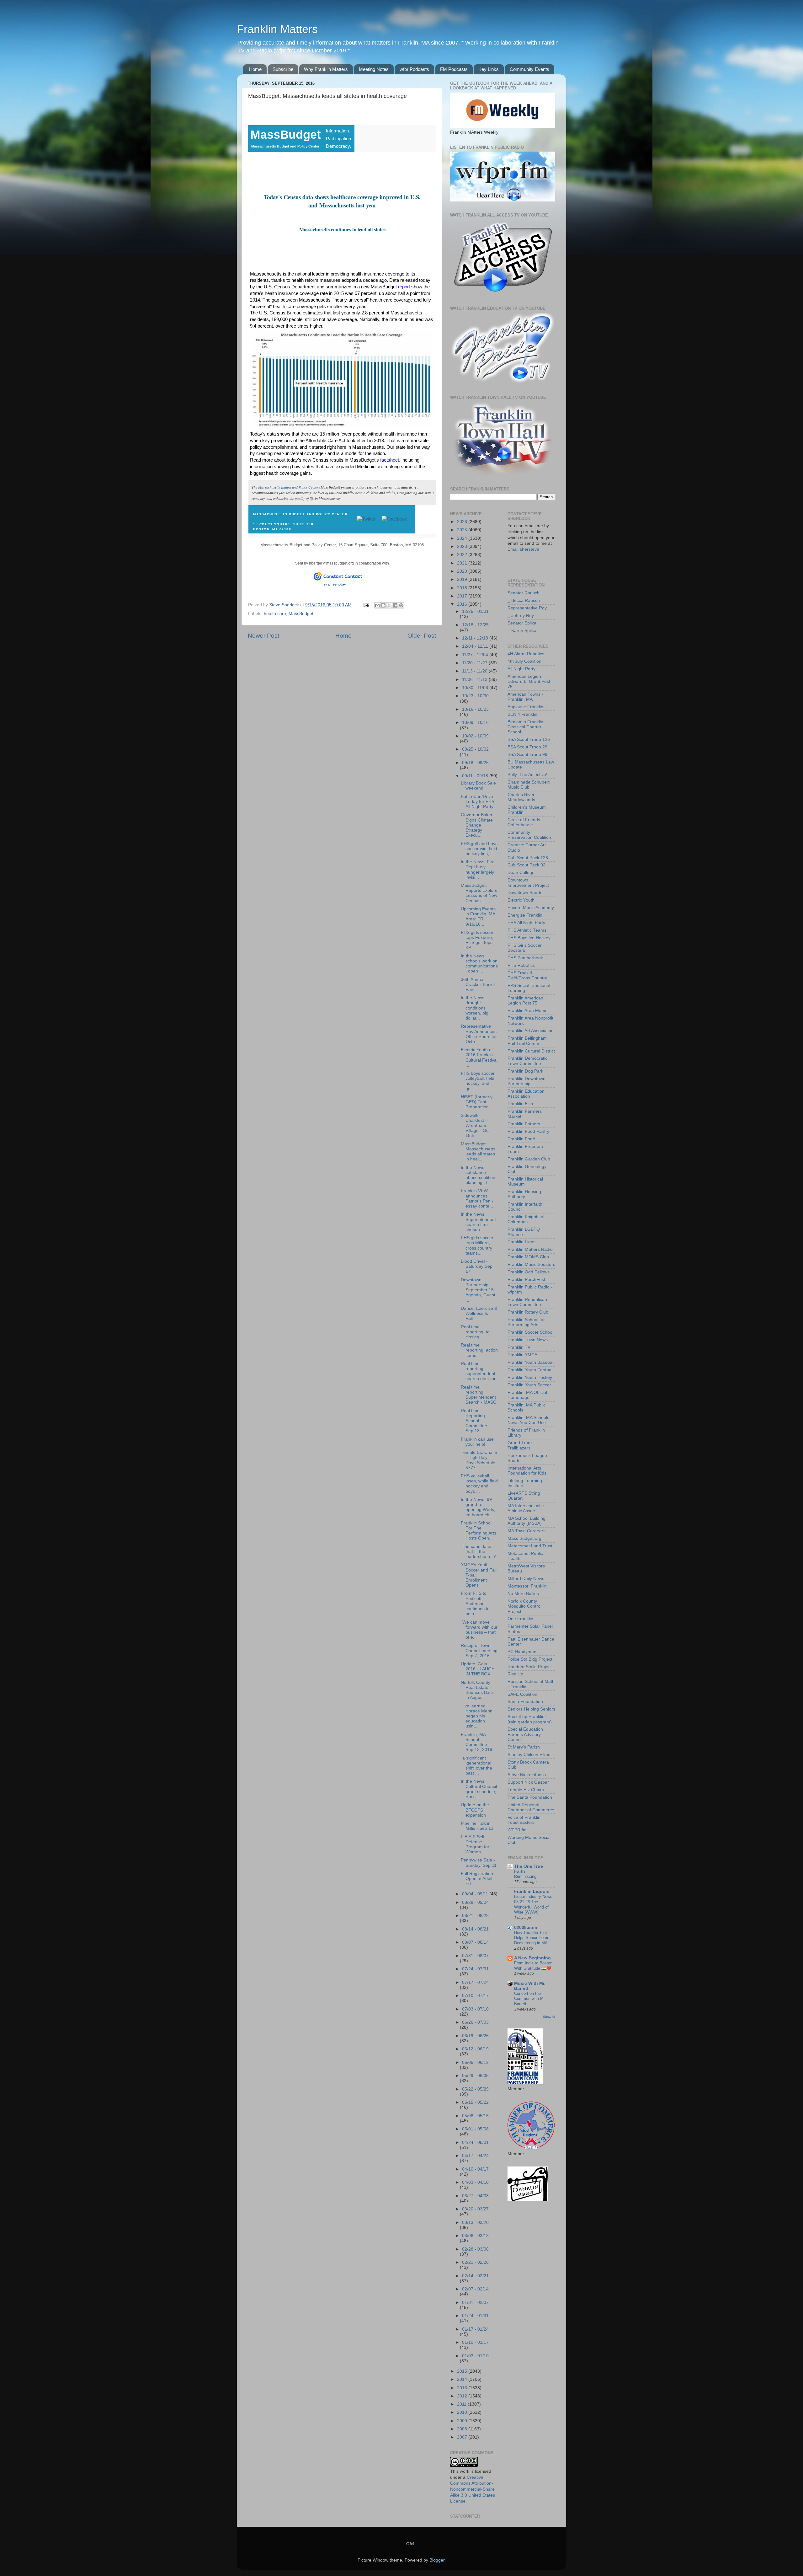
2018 (463, 588)
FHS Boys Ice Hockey (529, 938)
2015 (463, 2371)
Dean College (521, 873)
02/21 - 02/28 (475, 2262)
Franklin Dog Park (525, 1071)
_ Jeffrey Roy (521, 616)
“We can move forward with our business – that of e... (479, 1630)
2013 (463, 2388)
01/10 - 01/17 (475, 2342)
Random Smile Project (530, 1667)
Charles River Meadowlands (521, 797)
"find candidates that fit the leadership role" (479, 1552)
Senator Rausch (524, 593)
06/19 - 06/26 (475, 2036)
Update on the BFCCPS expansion (475, 1810)
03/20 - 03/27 (475, 2209)
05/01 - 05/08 (475, 2129)
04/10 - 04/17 (475, 2169)
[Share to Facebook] (395, 605)
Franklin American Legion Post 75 (525, 1001)
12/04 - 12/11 (476, 646)
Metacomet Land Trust (530, 1546)
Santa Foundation (525, 1702)
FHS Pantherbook (525, 958)
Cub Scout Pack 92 (526, 865)
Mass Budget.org (524, 1538)
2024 (463, 538)
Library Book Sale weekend (478, 786)
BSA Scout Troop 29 (527, 747)
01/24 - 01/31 (475, 2316)
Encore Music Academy (531, 908)
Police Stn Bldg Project (530, 1659)
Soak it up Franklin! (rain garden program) (530, 1719)
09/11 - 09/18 (476, 776)
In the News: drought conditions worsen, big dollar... (475, 1008)
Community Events (529, 69)
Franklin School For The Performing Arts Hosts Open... (479, 1531)
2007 (463, 2437)
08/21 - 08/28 (475, 1916)
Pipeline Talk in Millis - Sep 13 (477, 1826)
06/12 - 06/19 (475, 2049)
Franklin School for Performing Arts (526, 1322)
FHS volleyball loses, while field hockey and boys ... (479, 1484)
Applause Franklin (525, 707)
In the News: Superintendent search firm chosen (478, 1222)
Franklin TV (519, 1347)
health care (275, 614)
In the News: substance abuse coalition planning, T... (478, 1175)
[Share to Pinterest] (401, 605)
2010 (463, 2412)
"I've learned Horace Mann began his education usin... (477, 1716)
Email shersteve (523, 549)
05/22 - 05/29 (475, 2089)
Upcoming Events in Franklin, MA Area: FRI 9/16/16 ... (478, 917)
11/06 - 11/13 (475, 680)
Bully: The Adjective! (527, 775)
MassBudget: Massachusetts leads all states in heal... (478, 1152)
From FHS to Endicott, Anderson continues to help (475, 1604)
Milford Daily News (526, 1579)
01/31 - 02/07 (475, 2303)
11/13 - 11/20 (475, 671)
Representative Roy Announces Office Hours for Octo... (479, 1034)
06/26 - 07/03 (475, 2022)
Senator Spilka (522, 623)
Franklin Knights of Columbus (526, 1219)
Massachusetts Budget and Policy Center (288, 487)
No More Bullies (523, 1594)
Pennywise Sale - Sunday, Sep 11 (479, 1863)
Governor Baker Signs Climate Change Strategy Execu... (477, 825)
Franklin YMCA (522, 1355)
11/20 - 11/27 (475, 663)
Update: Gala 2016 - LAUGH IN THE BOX (478, 1669)
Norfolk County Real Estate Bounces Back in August (477, 1690)
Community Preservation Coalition (529, 835)
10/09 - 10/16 (475, 723)
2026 (463, 522)
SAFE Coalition (522, 1694)
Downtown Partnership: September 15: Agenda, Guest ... (478, 1290)
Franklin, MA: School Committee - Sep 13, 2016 (476, 1742)
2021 (463, 563)
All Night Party (521, 669)
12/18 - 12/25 (475, 625)
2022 (463, 555)
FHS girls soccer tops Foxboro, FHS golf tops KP (477, 940)
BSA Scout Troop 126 (529, 739)
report (405, 287)
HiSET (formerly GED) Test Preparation (477, 1102)
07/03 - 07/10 (475, 2009)
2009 (463, 2421)
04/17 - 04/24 (475, 2156)
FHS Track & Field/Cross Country (527, 975)
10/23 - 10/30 (475, 696)
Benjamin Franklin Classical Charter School (525, 727)
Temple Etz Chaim (526, 1790)
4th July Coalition (524, 661)
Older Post (422, 636)
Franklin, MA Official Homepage (527, 1395)
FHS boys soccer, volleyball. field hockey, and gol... (478, 1081)
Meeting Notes (374, 69)
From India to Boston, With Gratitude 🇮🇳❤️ (534, 1966)
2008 (463, 2429)
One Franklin (520, 1619)
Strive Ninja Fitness (527, 1775)
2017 (463, 596)
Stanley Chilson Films (529, 1755)
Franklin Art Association (531, 1031)
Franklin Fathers (524, 1124)
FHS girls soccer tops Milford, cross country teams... (477, 1245)
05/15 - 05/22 (475, 2102)
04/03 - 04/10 (475, 2182)
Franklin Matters (277, 29)
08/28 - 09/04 (475, 1902)
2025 (463, 530)
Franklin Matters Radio (530, 1249)
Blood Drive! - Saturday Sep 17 (477, 1266)
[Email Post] (366, 605)
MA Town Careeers (526, 1531)
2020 (463, 571)
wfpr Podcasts (414, 69)
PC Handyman (522, 1652)
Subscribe (283, 69)
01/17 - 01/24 (475, 2329)
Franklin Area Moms (527, 1011)
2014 (463, 2379)
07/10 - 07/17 (475, 1996)
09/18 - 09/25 (475, 763)
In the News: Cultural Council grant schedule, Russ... (479, 1789)
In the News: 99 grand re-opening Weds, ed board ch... (478, 1507)
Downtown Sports (525, 893)
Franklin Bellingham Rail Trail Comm (527, 1041)
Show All (549, 2017)
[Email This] (377, 605)
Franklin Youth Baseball (531, 1362)
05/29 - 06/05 (475, 2076)
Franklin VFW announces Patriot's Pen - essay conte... (477, 1198)
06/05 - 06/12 (475, 2062)
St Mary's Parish (524, 1747)
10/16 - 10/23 (475, 709)
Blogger (437, 2560)
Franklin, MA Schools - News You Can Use (530, 1420)
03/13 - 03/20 (475, 2223)
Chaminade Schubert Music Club (529, 785)
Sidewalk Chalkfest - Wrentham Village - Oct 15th (475, 1126)
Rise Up (515, 1674)
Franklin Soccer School (530, 1332)
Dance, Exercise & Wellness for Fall (479, 1313)
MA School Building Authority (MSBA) (526, 1521)
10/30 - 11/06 (476, 688)
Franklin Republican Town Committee (527, 1302)
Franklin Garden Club (529, 1159)
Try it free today (334, 584)
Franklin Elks (520, 1104)
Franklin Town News (528, 1340)
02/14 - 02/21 (475, 2276)
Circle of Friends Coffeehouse (524, 822)
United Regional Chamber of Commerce (531, 1807)
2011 (462, 2404)
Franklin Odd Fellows (529, 1272)
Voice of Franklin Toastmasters (524, 1820)
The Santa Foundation (530, 1797)
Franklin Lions (521, 1242)
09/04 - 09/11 (476, 1894)
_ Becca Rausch (524, 600)
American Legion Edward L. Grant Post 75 (529, 681)
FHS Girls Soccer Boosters (525, 948)
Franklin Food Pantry (528, 1131)
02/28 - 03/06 (475, 2249)
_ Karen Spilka (522, 631)
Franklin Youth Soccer (529, 1385)
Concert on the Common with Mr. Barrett (530, 1999)
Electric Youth (521, 900)
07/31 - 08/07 (475, 1956)
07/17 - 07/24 (475, 1982)
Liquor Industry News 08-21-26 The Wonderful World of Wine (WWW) (533, 1904)
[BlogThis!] (383, 605)
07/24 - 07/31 (475, 1969)
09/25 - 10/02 (475, 749)
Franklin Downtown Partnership (526, 1081)
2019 (463, 579)
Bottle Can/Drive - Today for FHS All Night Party (478, 802)
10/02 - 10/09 (475, 736)
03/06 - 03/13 (475, 2236)
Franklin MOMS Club (528, 1257)
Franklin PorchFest (526, 1280)
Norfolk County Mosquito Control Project (524, 1606)
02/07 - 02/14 (475, 2289)
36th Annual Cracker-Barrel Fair (478, 985)
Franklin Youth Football (530, 1370)
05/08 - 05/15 (475, 2116)
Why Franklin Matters (326, 69)
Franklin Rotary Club (528, 1312)
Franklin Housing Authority (524, 1194)
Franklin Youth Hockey (530, 1377)
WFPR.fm (517, 1830)
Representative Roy (527, 608)
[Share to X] (389, 605)
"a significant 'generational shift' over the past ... (476, 1766)
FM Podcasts (454, 69)
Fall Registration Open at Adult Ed (477, 1879)
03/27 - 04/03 (475, 2196)
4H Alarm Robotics (526, 654)
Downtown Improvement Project (528, 883)
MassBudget (301, 614)
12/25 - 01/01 (475, 611)
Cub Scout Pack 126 (528, 858)
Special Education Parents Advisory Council (525, 1734)
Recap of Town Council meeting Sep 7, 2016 (479, 1650)
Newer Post (263, 636)
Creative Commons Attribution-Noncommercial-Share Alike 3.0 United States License (473, 2489)
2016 (463, 604)
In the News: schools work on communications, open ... (479, 964)
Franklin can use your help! (477, 1442)
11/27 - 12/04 (476, 655)
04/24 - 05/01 (475, 2142)
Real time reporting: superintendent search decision (479, 1371)
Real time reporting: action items (479, 1350)
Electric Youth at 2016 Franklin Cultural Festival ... (479, 1058)
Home (255, 69)
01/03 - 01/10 (475, 2356)
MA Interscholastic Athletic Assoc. (526, 1508)
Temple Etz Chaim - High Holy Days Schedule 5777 (479, 1460)
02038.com (526, 1928)
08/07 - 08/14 (475, 1942)
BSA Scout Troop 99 (527, 755)
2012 (463, 2396)
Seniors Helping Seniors (531, 1709)
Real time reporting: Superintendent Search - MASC (479, 1395)
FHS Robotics (521, 965)
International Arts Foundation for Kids (527, 1471)
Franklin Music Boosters (531, 1264)
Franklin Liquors (532, 1891)
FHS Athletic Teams (527, 930)
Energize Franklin (525, 915)
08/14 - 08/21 (475, 1929)
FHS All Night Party (526, 923)
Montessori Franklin (527, 1586)
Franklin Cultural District (531, 1051)
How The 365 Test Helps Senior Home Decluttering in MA (532, 1938)
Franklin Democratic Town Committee (527, 1061)
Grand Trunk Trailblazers (520, 1445)
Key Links (489, 69)
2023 (463, 546)
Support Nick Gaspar (528, 1782)
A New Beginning (532, 1958)
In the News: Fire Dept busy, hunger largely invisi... (478, 870)
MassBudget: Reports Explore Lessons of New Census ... (479, 893)
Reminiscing (525, 1876)
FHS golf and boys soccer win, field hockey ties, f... (479, 849)
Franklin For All (522, 1139)
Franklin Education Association (526, 1094)
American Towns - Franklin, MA (525, 697)
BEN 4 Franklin (522, 714)
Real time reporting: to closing (475, 1332)
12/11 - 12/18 (476, 638)
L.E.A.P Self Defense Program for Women (475, 1845)
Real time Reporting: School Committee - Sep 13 (475, 1421)
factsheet (390, 460)
